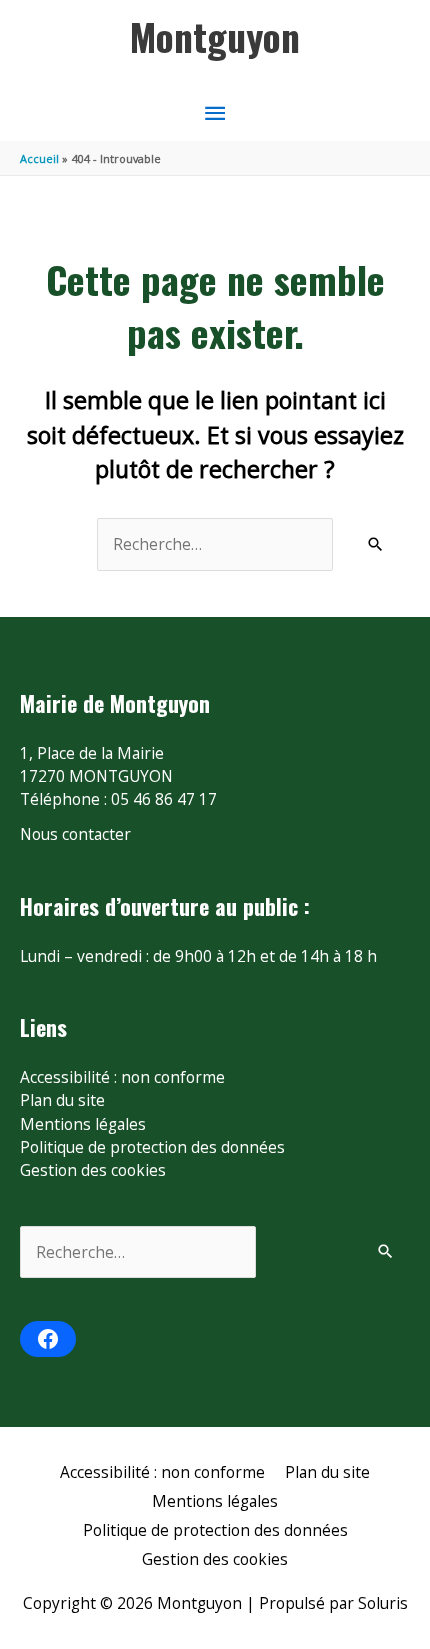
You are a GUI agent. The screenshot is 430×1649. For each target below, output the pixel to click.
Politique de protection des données (152, 1147)
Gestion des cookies (93, 1170)
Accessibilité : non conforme (122, 1077)
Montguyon (215, 36)
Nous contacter (75, 834)
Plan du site (62, 1100)
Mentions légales (83, 1124)
